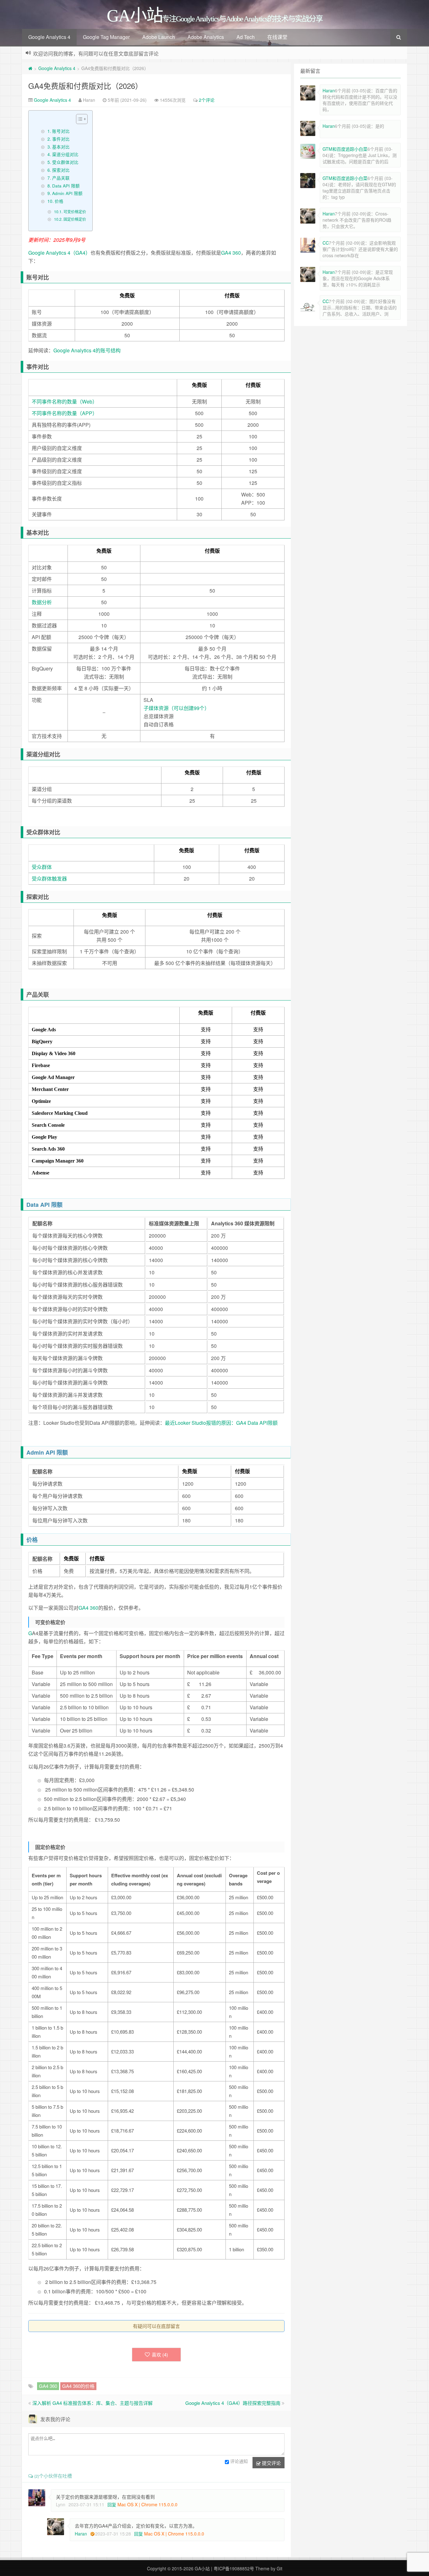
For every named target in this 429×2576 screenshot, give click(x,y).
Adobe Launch (159, 37)
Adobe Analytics (206, 37)
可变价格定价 (75, 212)
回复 (112, 2504)
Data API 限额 (66, 186)
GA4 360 (231, 253)
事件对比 (61, 139)
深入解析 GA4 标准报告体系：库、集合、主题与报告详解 (92, 2403)
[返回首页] (30, 68)
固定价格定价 (75, 219)
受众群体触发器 (49, 879)
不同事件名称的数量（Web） (65, 401)
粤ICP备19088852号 (234, 2568)
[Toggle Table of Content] (79, 119)
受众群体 (42, 867)
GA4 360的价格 (78, 2386)
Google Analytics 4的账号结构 (87, 350)
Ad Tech (246, 37)
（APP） (87, 413)
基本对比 (61, 147)
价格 (59, 201)
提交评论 (271, 2463)
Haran (81, 2534)
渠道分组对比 (65, 154)
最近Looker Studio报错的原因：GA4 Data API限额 (221, 1423)
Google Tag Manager (106, 37)
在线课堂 (277, 37)
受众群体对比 (65, 162)
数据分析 (42, 602)
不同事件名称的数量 (54, 413)
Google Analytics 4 (49, 37)
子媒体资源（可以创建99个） (176, 708)
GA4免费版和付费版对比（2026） (85, 86)
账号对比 (61, 131)
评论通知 (239, 2461)
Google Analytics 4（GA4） (59, 253)
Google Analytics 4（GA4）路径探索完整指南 (233, 2403)
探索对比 (61, 170)
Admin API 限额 (67, 193)
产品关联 (61, 178)
